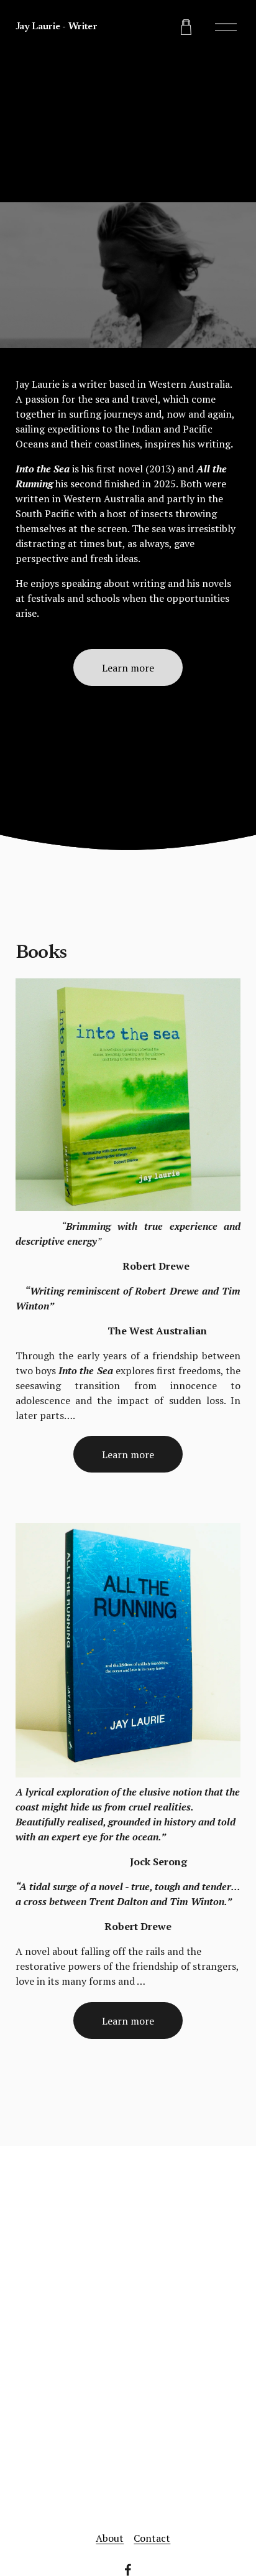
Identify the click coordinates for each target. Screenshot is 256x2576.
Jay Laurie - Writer (57, 27)
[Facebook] (128, 2570)
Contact (152, 2538)
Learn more (128, 668)
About (110, 2538)
